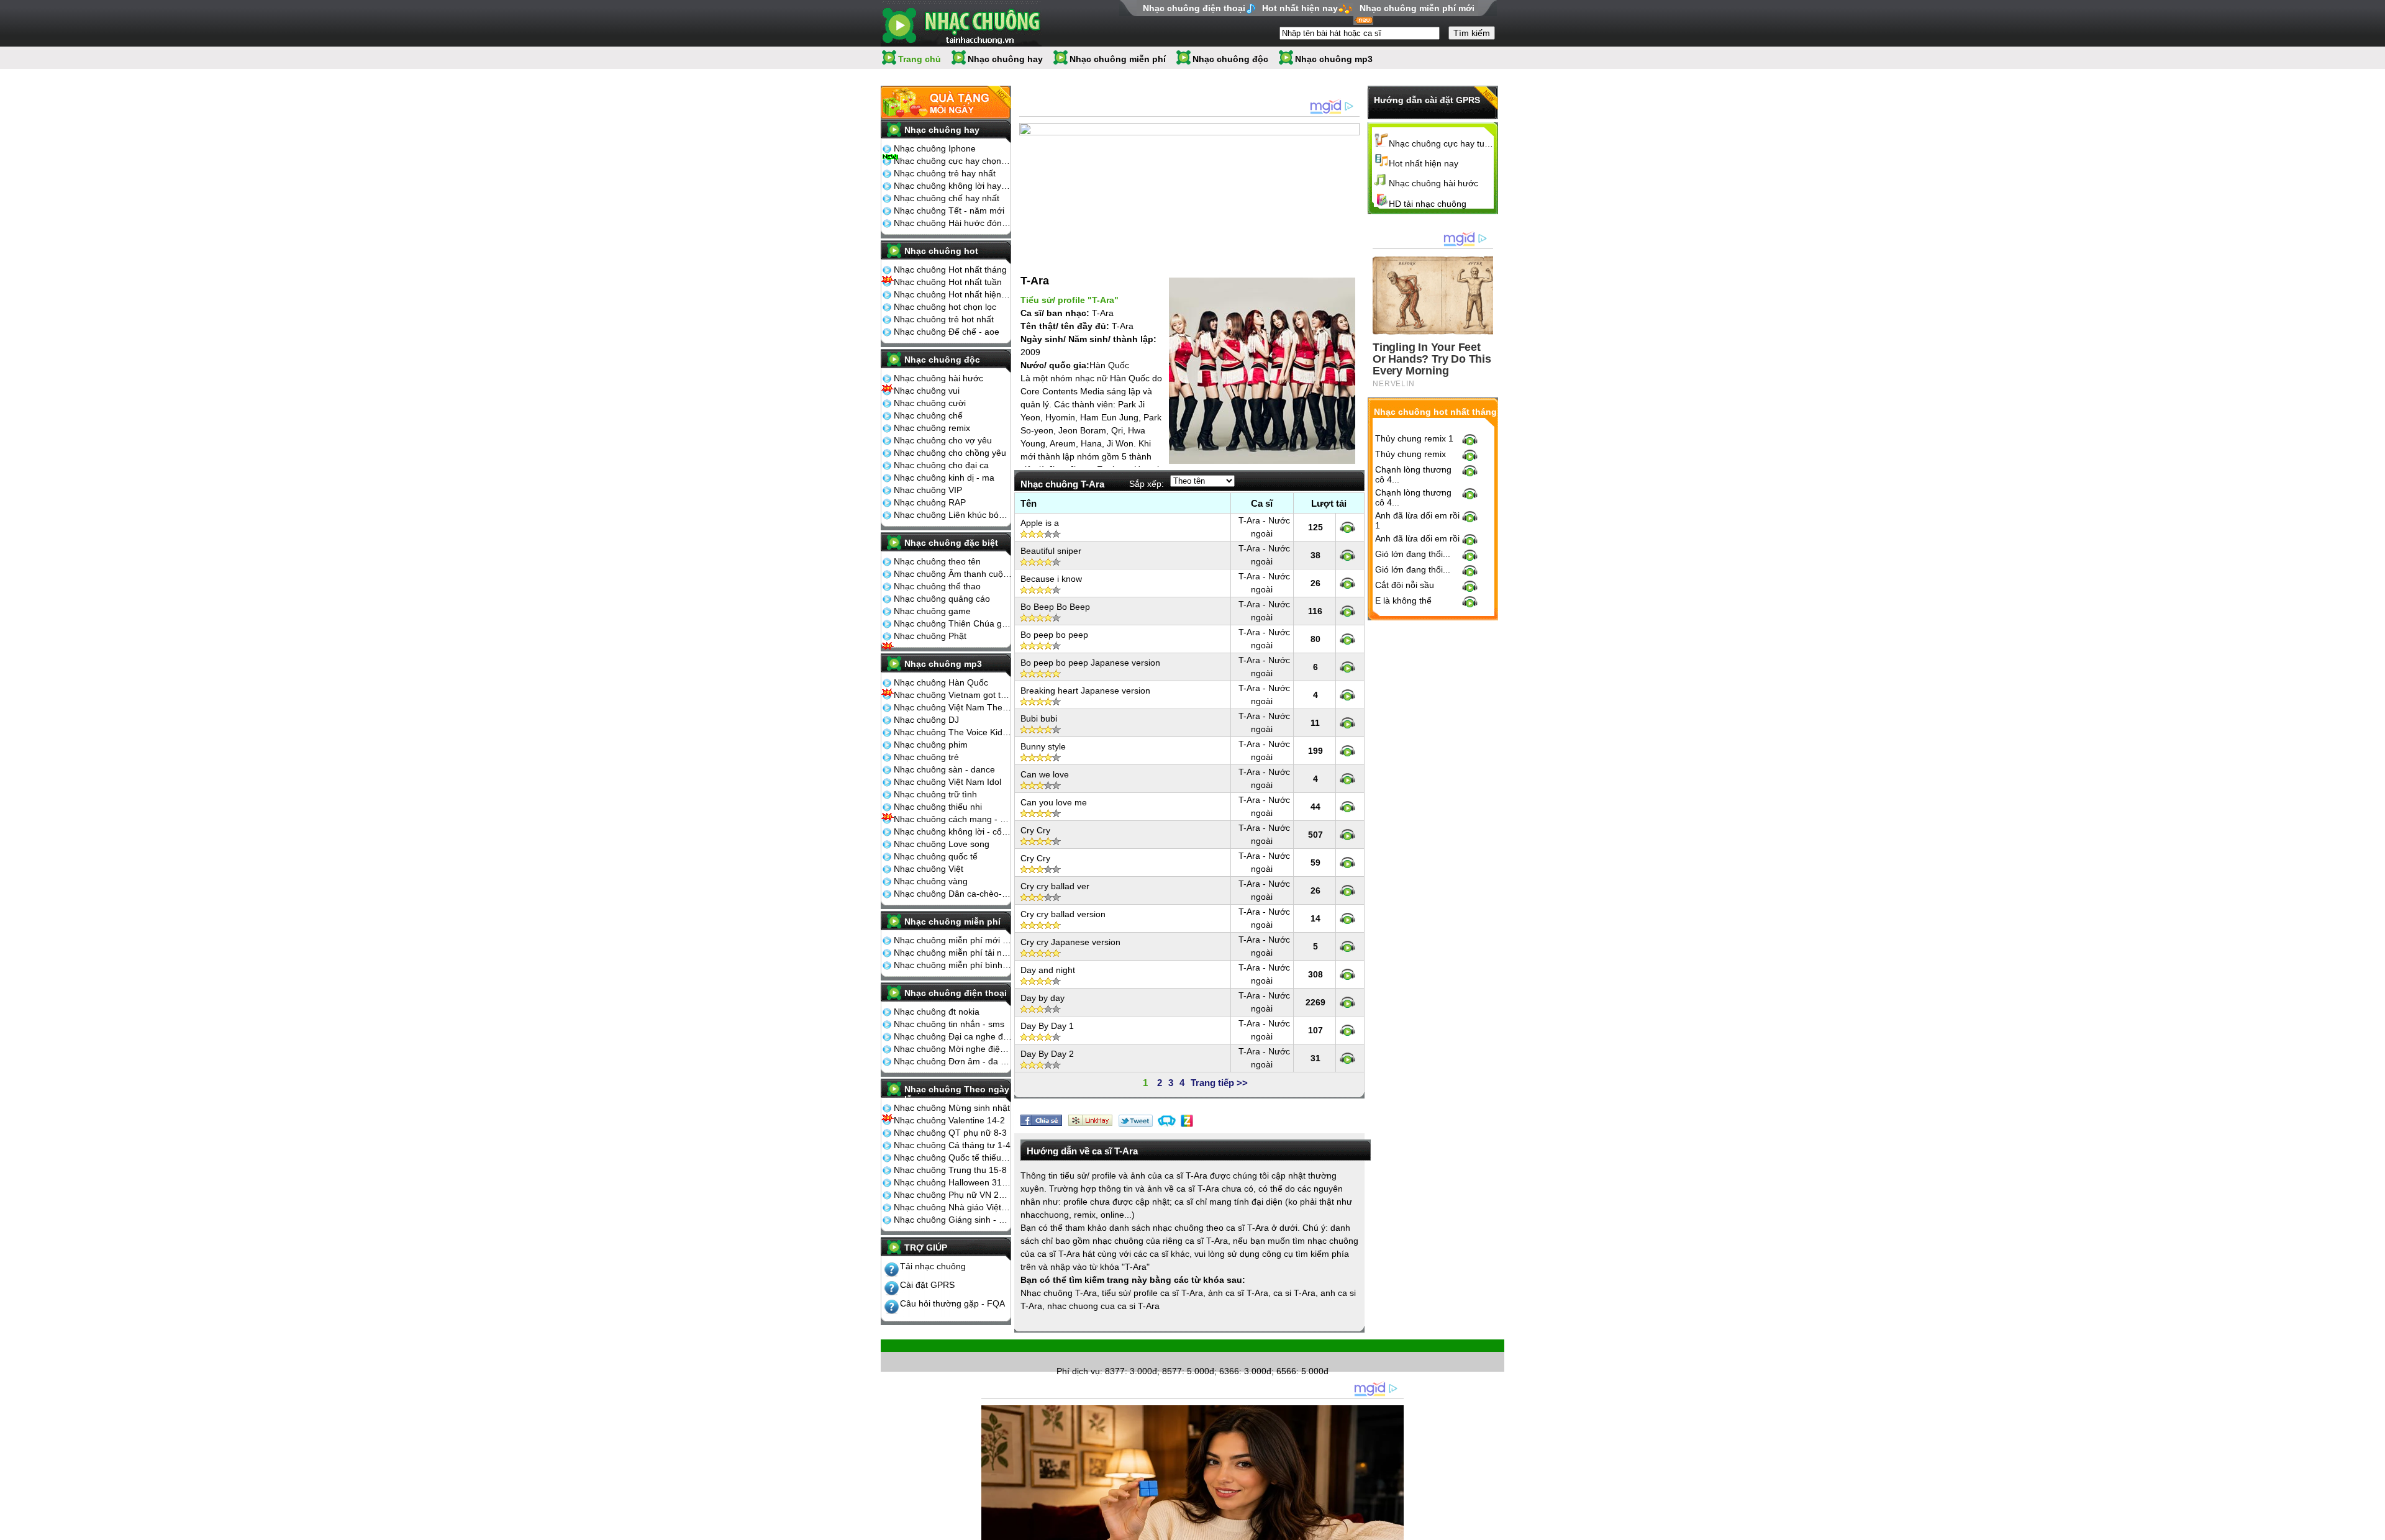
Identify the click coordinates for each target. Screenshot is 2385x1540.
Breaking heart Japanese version (1085, 691)
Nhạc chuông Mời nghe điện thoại (953, 1049)
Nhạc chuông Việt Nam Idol (947, 782)
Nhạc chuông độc (1230, 59)
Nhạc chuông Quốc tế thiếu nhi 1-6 (953, 1157)
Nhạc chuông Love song (942, 844)
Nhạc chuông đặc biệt (951, 543)
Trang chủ (920, 59)
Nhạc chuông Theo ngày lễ (957, 1094)
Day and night (1048, 970)
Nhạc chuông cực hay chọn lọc (953, 161)
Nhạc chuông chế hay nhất (947, 198)
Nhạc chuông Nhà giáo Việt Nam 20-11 (953, 1207)
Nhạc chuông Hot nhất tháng (950, 269)
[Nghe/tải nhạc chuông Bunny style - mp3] (1347, 751)
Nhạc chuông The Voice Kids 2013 (953, 732)
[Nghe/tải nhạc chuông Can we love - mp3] (1347, 779)
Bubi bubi (1039, 718)
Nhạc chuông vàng (931, 881)
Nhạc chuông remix (932, 428)
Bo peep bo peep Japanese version (1090, 663)
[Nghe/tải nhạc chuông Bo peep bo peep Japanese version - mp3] (1347, 667)
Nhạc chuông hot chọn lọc (945, 307)
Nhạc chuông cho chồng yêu (950, 453)
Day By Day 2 (1047, 1054)
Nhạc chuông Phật (930, 636)
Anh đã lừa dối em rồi (1417, 538)
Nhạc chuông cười (930, 403)
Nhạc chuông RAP (930, 502)
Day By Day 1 (1047, 1026)
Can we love (1045, 774)
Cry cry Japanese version (1070, 942)
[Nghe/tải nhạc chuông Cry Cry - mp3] (1347, 835)
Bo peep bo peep (1054, 635)
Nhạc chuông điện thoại (1194, 8)
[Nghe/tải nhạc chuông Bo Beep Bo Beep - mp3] (1347, 611)
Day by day (1043, 998)
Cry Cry (1035, 830)
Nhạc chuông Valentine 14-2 (949, 1120)
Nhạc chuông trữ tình (935, 794)
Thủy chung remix (1411, 454)
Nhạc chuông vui (927, 391)
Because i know (1051, 579)
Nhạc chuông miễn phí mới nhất (953, 940)
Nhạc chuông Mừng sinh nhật (952, 1108)
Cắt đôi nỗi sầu (1405, 585)
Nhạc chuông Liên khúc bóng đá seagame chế (953, 515)
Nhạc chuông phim (931, 745)
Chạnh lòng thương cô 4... (1413, 474)
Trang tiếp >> (1219, 1083)
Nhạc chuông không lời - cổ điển (953, 831)
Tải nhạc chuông (933, 1266)
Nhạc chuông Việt (929, 869)
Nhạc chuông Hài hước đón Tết (953, 223)
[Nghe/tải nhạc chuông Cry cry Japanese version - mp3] (1347, 946)
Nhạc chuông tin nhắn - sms (949, 1024)
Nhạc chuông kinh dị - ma (944, 478)
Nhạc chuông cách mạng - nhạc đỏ (953, 819)
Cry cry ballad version (1063, 914)
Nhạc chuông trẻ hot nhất (944, 319)
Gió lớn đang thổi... (1413, 554)
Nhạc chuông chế (928, 415)
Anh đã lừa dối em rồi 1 (1417, 520)
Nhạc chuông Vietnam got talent (953, 695)
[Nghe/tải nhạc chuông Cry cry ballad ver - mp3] (1347, 890)
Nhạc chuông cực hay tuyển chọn (1442, 143)
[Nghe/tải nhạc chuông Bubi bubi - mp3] (1347, 723)
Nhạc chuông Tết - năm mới (949, 211)
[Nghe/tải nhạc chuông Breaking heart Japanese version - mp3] (1347, 695)
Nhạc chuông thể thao (937, 586)
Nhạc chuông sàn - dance (944, 769)
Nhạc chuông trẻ (926, 757)
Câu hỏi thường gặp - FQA (952, 1303)
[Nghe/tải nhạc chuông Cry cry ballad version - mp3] (1347, 918)
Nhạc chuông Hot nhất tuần (948, 282)
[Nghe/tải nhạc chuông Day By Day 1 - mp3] (1347, 1030)
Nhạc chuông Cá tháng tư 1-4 (952, 1145)
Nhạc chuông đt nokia (937, 1012)
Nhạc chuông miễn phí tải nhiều (953, 953)
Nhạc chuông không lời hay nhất (953, 186)
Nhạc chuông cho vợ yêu (943, 440)
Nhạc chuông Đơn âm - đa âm (953, 1061)
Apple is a (1040, 523)
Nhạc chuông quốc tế (936, 856)
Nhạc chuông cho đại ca (941, 465)
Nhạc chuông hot (941, 251)
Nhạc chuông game (932, 611)
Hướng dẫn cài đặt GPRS (1427, 100)
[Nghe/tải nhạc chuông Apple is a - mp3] (1347, 527)
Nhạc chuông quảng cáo (942, 599)
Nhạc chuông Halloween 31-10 (953, 1182)
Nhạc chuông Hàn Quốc (941, 682)
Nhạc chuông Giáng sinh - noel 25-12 (953, 1220)
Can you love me (1054, 802)
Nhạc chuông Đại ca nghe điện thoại (953, 1036)
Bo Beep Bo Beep (1055, 607)
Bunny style (1043, 746)
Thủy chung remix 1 (1414, 438)
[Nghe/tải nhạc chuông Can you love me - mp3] (1347, 807)
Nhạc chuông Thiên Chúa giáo (953, 623)
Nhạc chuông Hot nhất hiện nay (953, 294)
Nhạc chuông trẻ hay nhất (945, 173)
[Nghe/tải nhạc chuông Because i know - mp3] (1347, 583)
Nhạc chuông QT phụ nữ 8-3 (950, 1133)
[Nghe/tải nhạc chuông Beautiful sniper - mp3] (1347, 555)
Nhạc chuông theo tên (937, 561)
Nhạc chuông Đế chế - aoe (947, 332)
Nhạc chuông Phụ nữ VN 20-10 (953, 1195)
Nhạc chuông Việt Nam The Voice (953, 707)
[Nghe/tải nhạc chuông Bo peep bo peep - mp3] (1347, 639)
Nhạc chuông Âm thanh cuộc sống (953, 574)
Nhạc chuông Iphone (935, 148)
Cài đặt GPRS (927, 1285)
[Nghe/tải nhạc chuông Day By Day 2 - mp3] (1347, 1058)
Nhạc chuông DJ (926, 720)
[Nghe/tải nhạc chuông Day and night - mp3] (1347, 974)
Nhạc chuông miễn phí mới (1417, 8)
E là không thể (1403, 600)
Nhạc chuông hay (1005, 59)
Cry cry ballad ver (1055, 886)
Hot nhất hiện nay (1300, 8)
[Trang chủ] (961, 23)
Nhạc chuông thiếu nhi (938, 807)
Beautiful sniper (1051, 551)
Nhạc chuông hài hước (938, 378)
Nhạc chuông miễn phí (1118, 59)
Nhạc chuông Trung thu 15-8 (950, 1170)
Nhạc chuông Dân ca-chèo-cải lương (953, 894)
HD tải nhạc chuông (1428, 204)
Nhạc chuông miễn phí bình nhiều (953, 965)
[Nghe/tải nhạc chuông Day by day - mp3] (1347, 1002)
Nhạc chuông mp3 (1334, 59)
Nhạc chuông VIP (928, 490)
